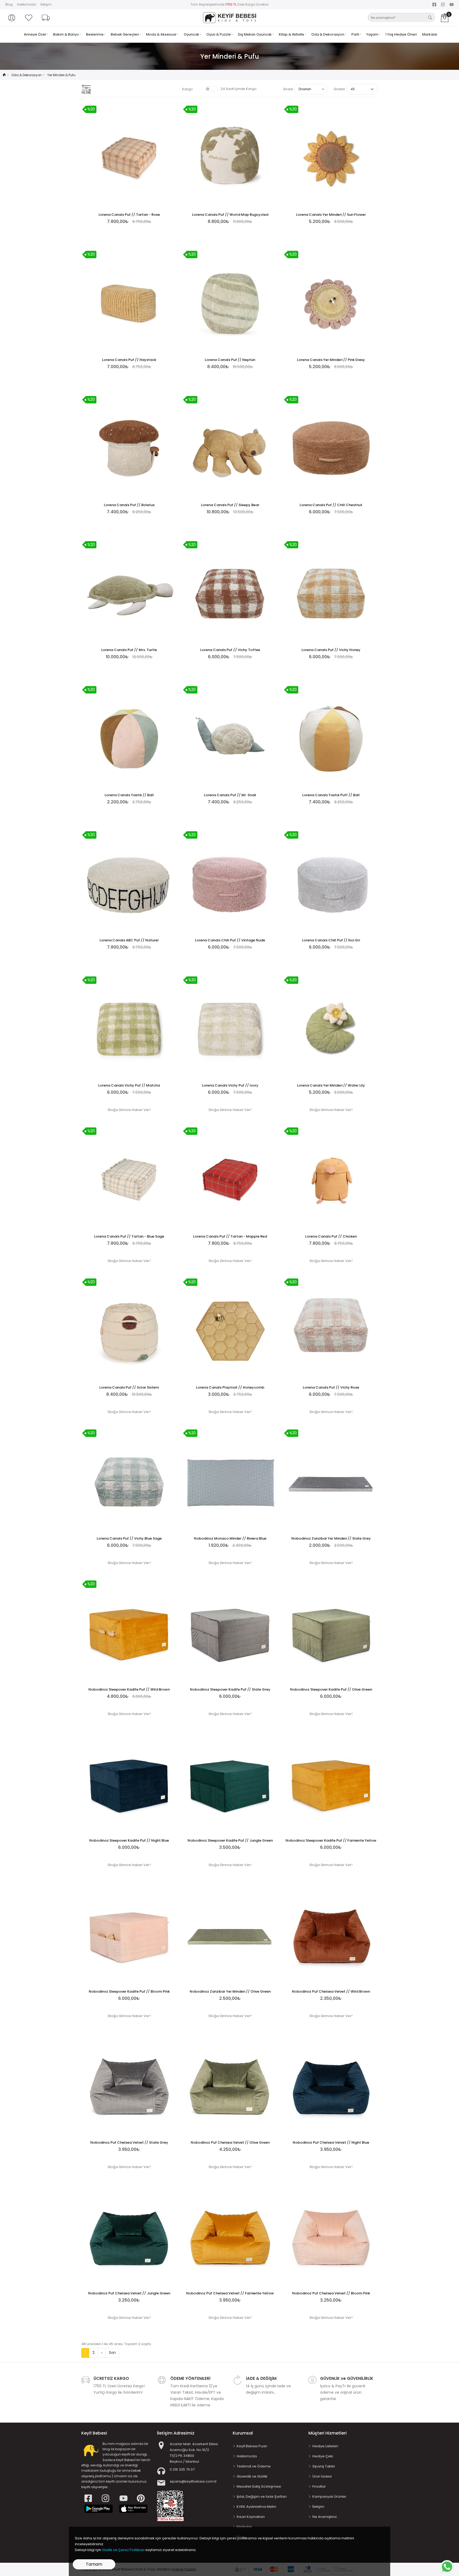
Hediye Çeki (323, 2456)
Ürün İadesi (322, 2476)
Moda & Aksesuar (162, 34)
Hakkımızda (27, 4)
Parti (356, 34)
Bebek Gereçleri (125, 34)
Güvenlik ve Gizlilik (252, 2476)
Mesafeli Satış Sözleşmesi (259, 2486)
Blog (9, 4)
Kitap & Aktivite (292, 34)
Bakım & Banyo (66, 34)
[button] (12, 18)
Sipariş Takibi (324, 2466)
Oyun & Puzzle (219, 34)
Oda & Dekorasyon (328, 34)
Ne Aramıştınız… (326, 2517)
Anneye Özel (35, 34)
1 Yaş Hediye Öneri (401, 34)
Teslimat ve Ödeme (254, 2466)
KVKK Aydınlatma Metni (256, 2507)
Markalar (430, 34)
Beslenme (95, 34)
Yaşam (373, 34)
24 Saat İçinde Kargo (239, 89)
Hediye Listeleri (325, 2446)
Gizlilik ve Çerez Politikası (123, 2550)
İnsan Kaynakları (251, 2517)
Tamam (94, 2564)
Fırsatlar (319, 2486)
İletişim (46, 4)
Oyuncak (192, 34)
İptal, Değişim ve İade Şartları (262, 2497)
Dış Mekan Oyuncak (255, 34)
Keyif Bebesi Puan (252, 2446)
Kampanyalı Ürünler (329, 2497)
